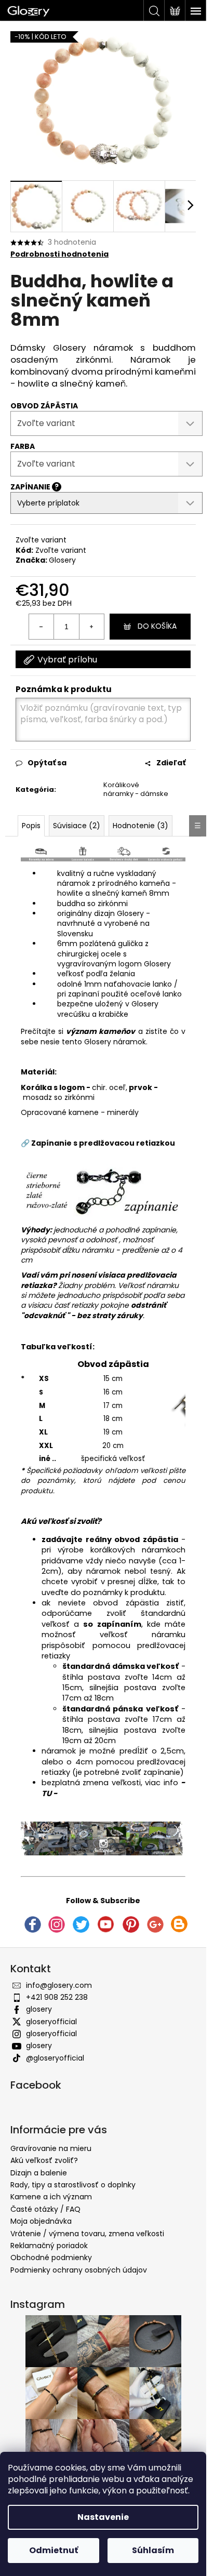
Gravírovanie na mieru (51, 2148)
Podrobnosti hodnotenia (59, 254)
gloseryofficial (51, 2022)
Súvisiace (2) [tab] (77, 826)
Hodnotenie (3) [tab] (141, 826)
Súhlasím (153, 2550)
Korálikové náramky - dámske (136, 789)
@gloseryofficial (55, 2058)
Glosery (62, 560)
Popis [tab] (31, 826)
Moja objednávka (41, 2221)
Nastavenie (103, 2517)
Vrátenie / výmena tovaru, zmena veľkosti (87, 2234)
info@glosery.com (59, 1985)
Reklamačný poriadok (49, 2246)
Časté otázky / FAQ (45, 2209)
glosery (39, 2009)
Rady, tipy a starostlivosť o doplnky (73, 2185)
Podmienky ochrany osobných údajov (79, 2270)
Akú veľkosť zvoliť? (44, 2160)
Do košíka (157, 626)
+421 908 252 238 (57, 1997)
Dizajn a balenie (39, 2173)
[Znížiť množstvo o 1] (42, 627)
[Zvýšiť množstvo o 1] (91, 627)
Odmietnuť (53, 2550)
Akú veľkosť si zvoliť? (61, 1521)
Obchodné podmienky (51, 2258)
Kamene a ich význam (51, 2197)
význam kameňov (101, 1031)
